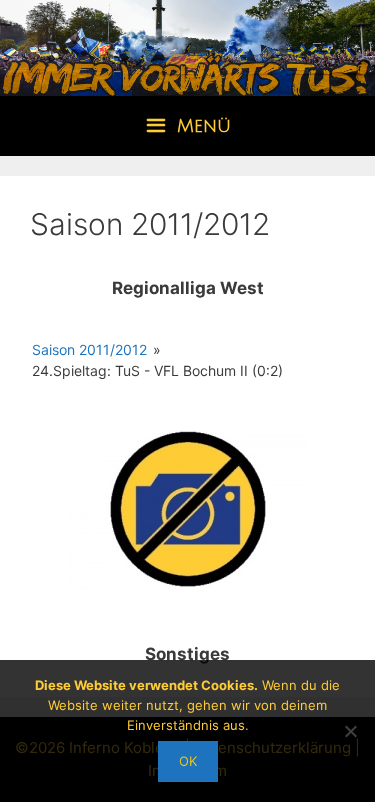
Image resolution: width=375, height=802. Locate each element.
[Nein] (350, 731)
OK (188, 761)
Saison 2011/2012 (89, 349)
